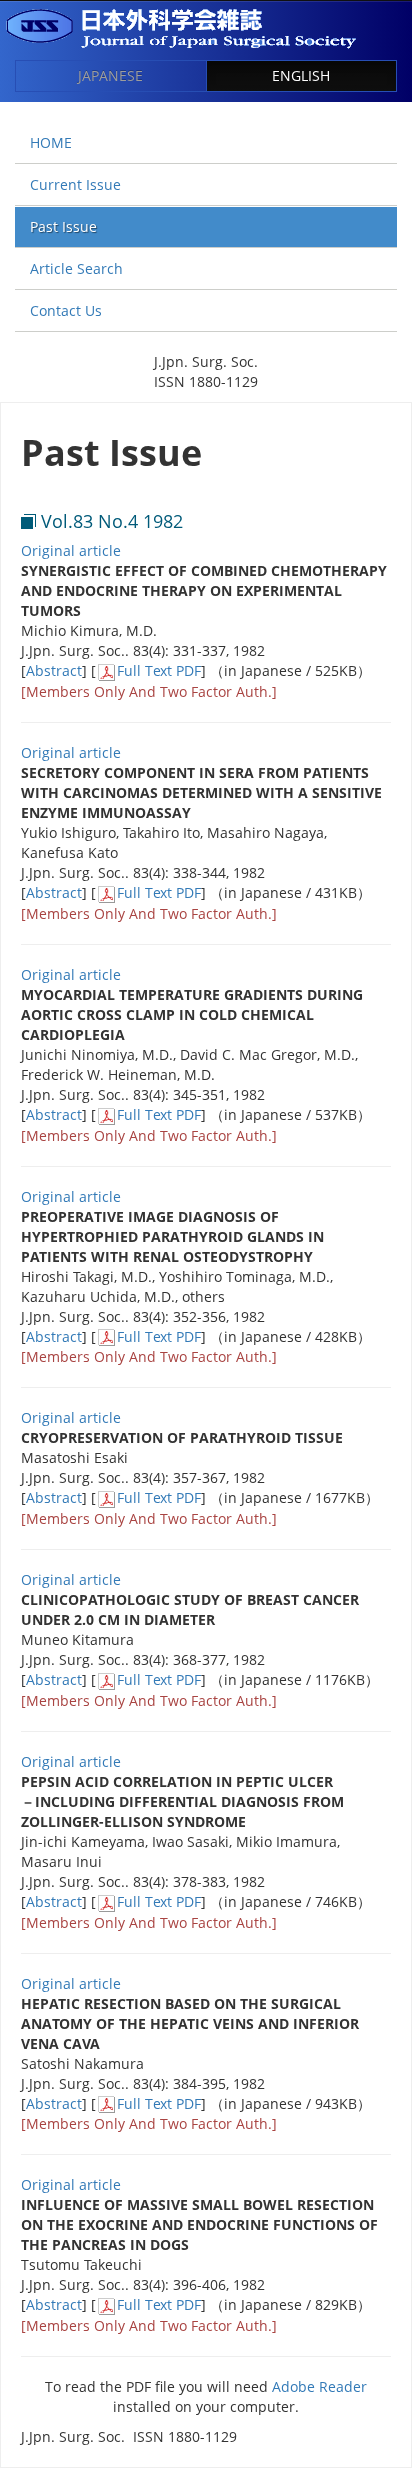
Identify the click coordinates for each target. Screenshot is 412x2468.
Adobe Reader (319, 2386)
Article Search (76, 268)
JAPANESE (110, 75)
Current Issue (75, 184)
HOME (51, 142)
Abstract (54, 670)
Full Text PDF (159, 670)
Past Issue (63, 226)
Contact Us (66, 310)
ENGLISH (301, 75)
